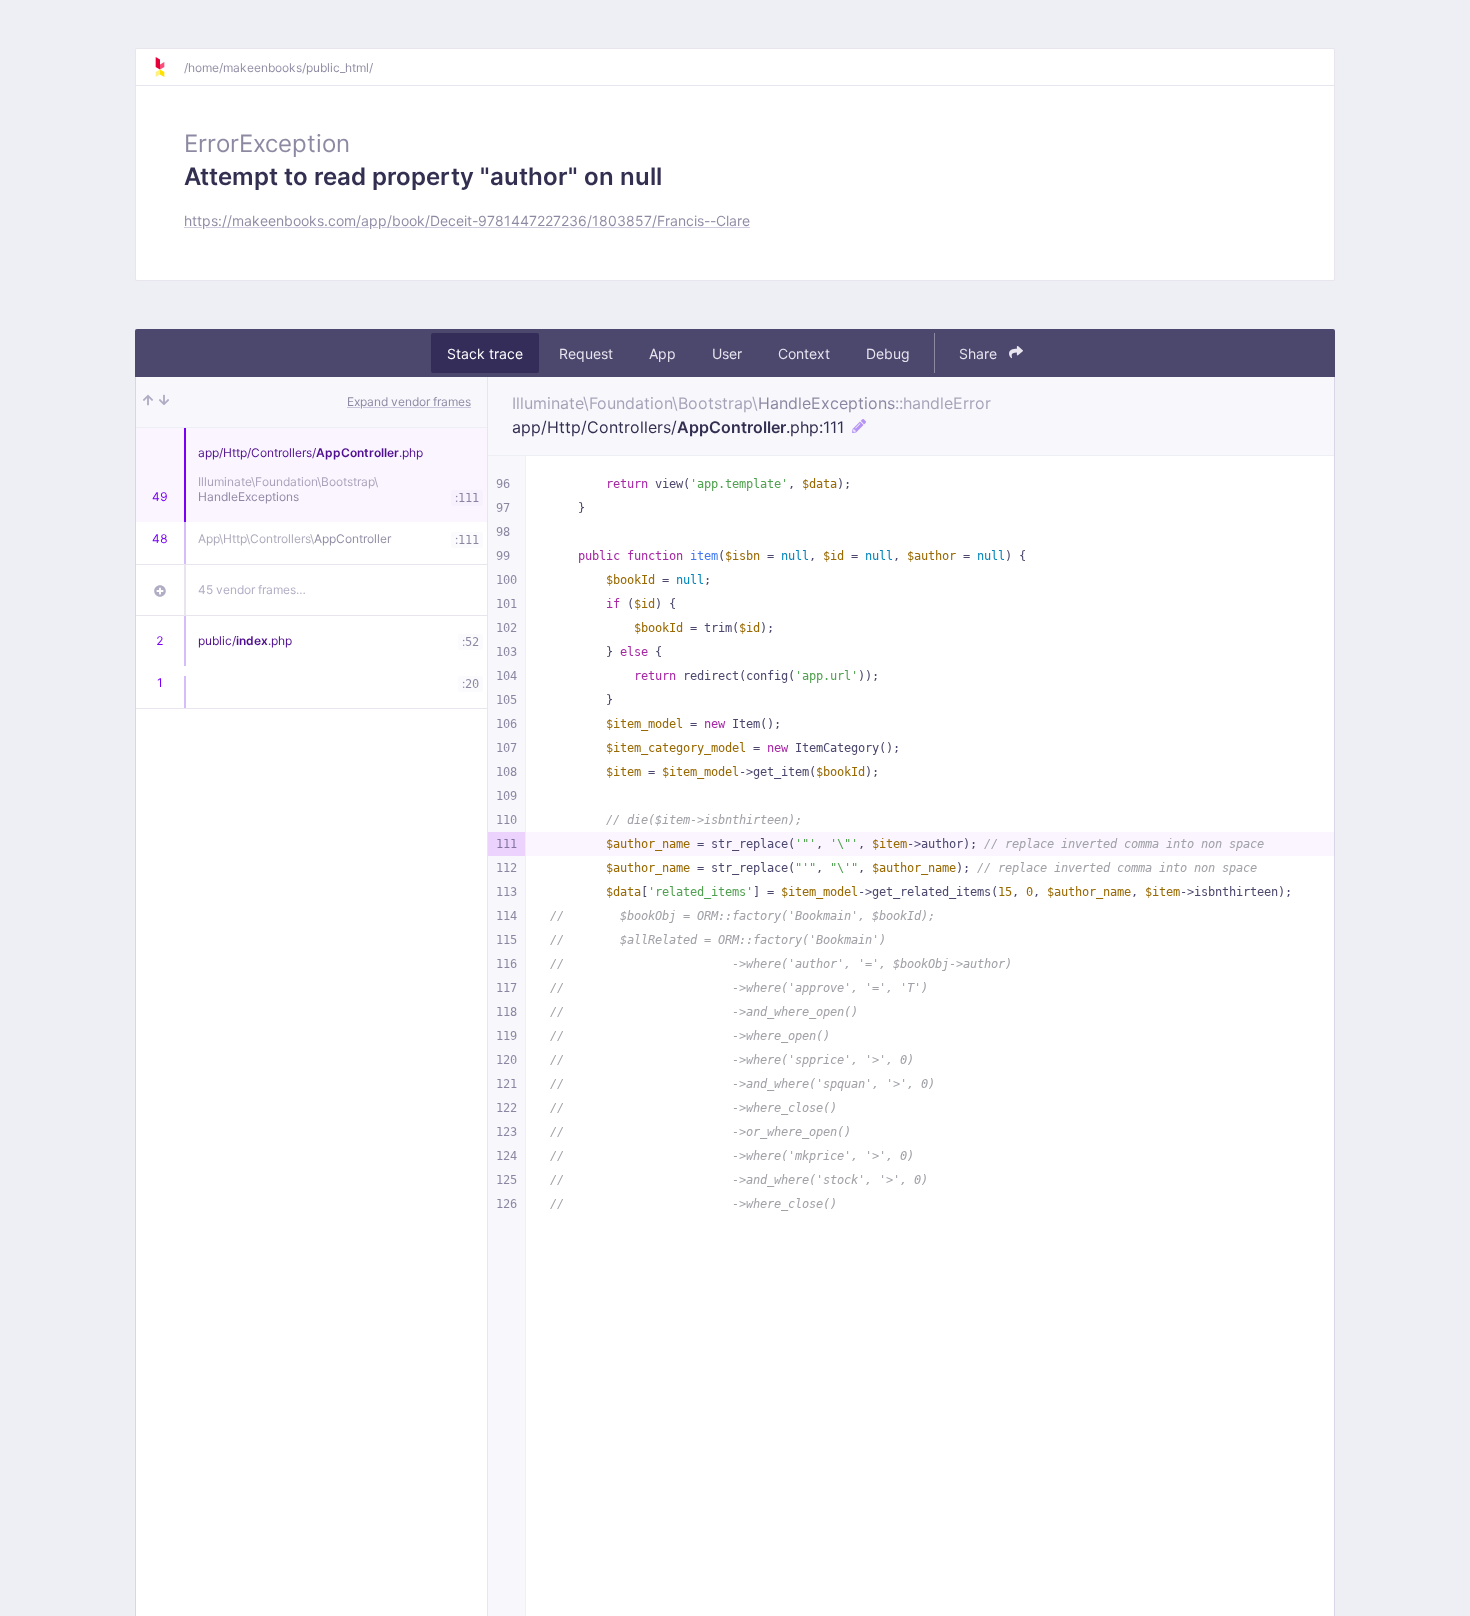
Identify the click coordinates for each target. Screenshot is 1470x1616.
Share (980, 353)
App (662, 353)
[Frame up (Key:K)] (148, 402)
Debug (888, 353)
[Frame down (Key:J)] (164, 402)
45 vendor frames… (252, 589)
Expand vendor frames (409, 401)
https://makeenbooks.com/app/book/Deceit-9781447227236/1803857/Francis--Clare (467, 220)
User (727, 353)
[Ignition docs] (168, 67)
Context (804, 353)
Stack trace (485, 353)
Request (586, 353)
